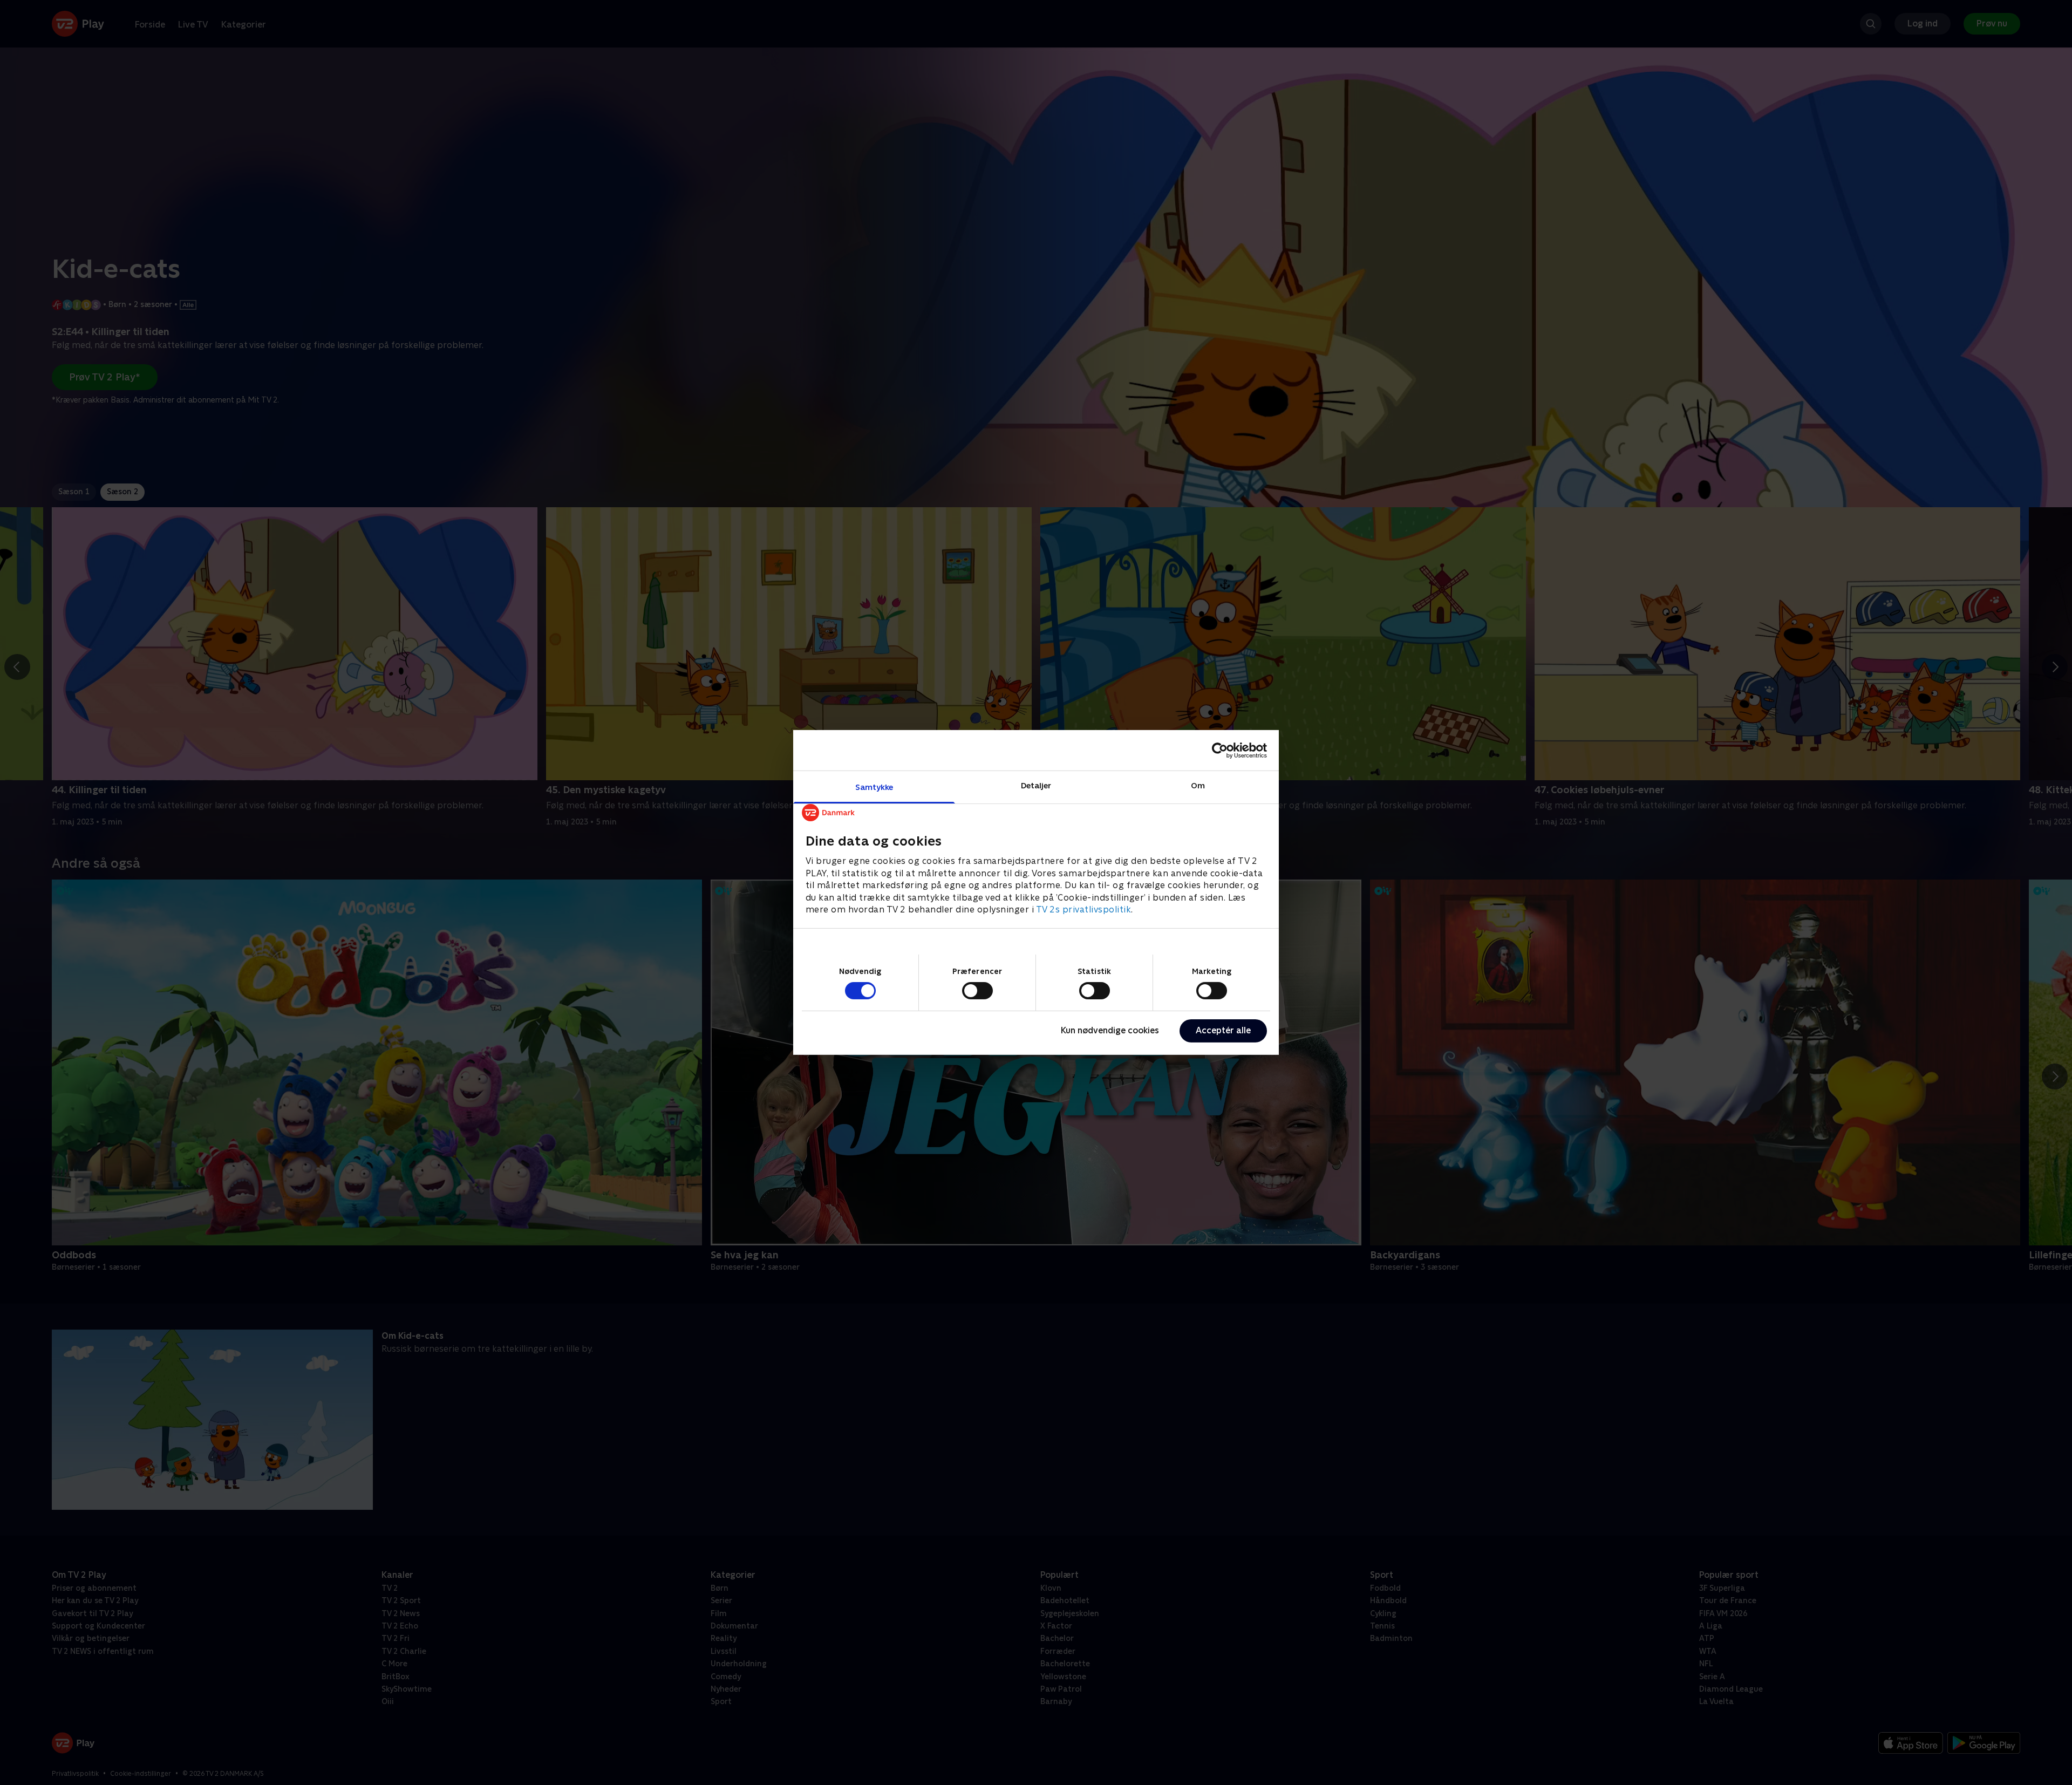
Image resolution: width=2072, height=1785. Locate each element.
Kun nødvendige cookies (1110, 1030)
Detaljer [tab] (1036, 785)
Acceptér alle (1223, 1030)
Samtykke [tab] (874, 787)
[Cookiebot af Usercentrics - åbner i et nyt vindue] (1220, 750)
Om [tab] (1198, 785)
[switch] (977, 991)
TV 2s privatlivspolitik (1084, 909)
